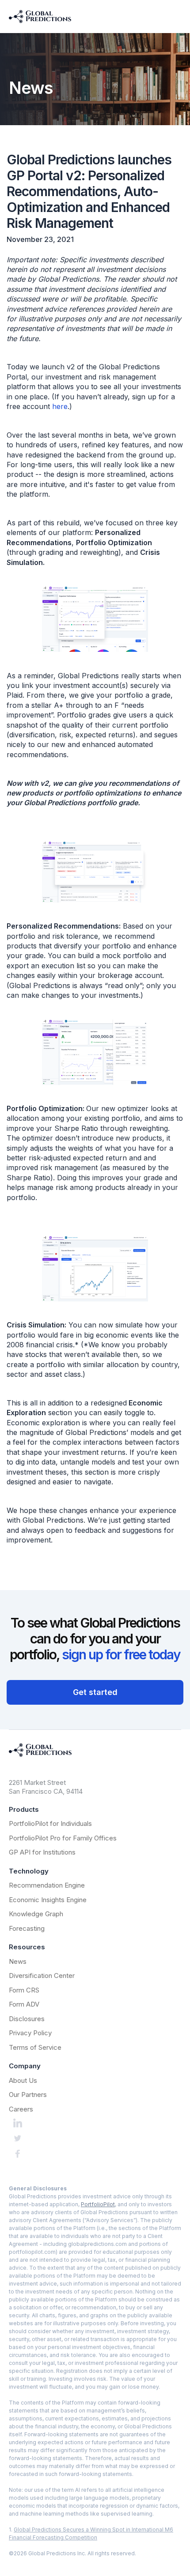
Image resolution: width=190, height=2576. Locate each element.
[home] (40, 17)
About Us (23, 2080)
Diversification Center (42, 1976)
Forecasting (27, 1928)
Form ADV (24, 2004)
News (18, 1961)
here (60, 406)
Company (25, 2066)
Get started (95, 1692)
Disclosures (27, 2019)
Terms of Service (35, 2047)
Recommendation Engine (47, 1885)
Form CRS (24, 1990)
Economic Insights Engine (48, 1900)
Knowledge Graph (36, 1914)
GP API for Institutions (42, 1852)
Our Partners (28, 2095)
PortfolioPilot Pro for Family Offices (63, 1838)
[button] (178, 17)
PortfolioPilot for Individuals (50, 1823)
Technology (29, 1871)
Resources (27, 1947)
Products (24, 1809)
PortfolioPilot (98, 2204)
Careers (21, 2109)
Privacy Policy (30, 2033)
